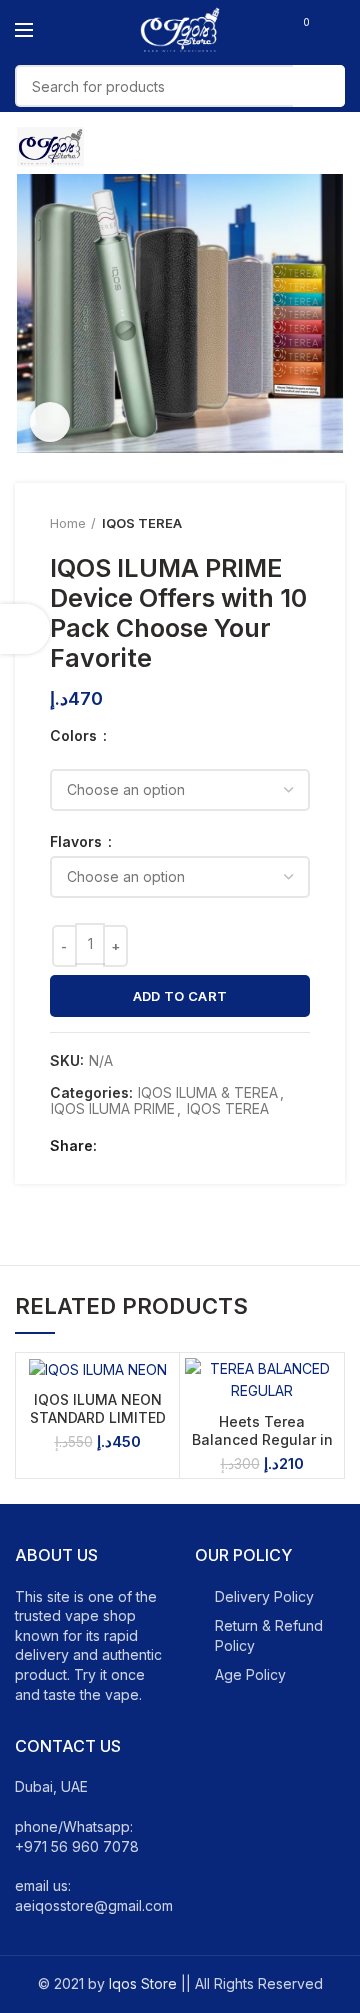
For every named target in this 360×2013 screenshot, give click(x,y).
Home (68, 523)
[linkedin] (186, 1146)
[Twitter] (140, 1146)
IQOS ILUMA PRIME (113, 1109)
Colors (75, 736)
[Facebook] (117, 1146)
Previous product (260, 523)
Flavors (78, 842)
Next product (300, 523)
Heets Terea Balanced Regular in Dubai (262, 1439)
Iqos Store (143, 1983)
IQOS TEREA (142, 523)
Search (319, 86)
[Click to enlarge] (50, 422)
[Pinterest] (163, 1146)
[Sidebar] (25, 629)
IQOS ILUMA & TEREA (208, 1093)
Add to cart (180, 996)
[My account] (337, 30)
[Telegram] (209, 1146)
